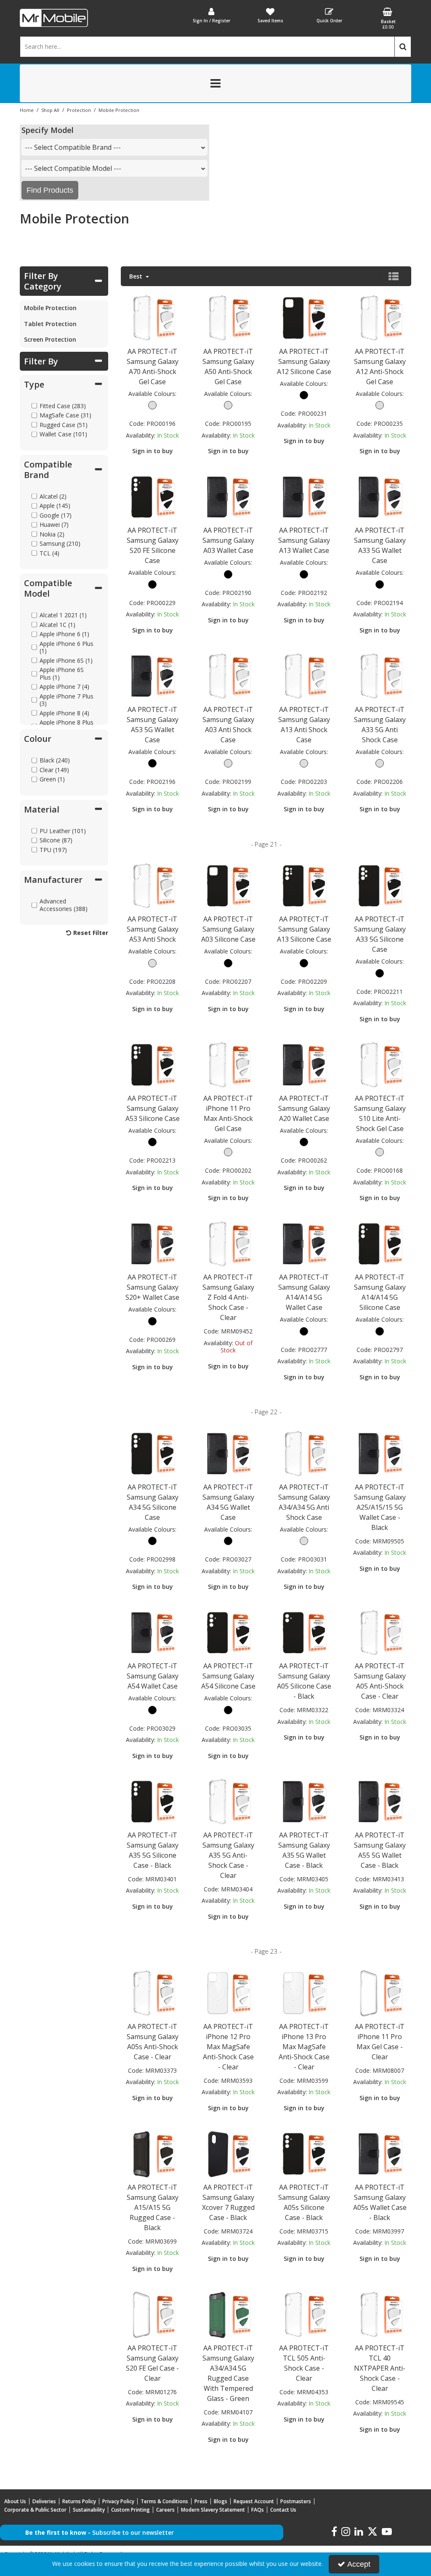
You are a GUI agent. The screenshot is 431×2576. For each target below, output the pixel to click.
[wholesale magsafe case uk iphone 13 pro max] (304, 1993)
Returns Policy (79, 2501)
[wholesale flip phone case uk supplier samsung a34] (228, 1453)
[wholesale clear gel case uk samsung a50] (228, 317)
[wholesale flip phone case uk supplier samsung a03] (228, 497)
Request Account (254, 2501)
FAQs (258, 2510)
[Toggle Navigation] (215, 83)
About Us (15, 2501)
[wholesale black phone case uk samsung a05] (304, 1632)
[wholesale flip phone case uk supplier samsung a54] (153, 1632)
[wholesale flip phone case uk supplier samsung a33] (380, 497)
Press (201, 2501)
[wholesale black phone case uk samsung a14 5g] (380, 1244)
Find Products (50, 190)
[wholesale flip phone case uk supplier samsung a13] (304, 497)
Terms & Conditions (164, 2501)
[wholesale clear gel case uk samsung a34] (304, 1453)
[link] (334, 2532)
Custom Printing (130, 2510)
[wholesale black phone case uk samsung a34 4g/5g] (153, 1453)
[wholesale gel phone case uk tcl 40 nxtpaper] (380, 2314)
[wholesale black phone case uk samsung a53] (153, 1064)
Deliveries (44, 2501)
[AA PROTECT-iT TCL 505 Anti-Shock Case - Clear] (304, 2314)
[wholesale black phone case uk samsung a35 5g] (153, 1801)
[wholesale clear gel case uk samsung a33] (380, 676)
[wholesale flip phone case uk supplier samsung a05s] (380, 2153)
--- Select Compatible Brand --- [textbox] (73, 147)
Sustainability (89, 2510)
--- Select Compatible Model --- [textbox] (73, 168)
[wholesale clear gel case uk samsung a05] (380, 1632)
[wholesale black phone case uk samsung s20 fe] (153, 497)
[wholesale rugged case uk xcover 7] (228, 2153)
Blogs (221, 2501)
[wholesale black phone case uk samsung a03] (228, 886)
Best (137, 276)
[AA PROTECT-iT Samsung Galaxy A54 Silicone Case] (228, 1632)
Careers (165, 2510)
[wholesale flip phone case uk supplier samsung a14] (304, 1244)
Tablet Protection (50, 324)
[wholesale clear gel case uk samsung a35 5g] (228, 1801)
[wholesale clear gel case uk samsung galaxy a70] (153, 317)
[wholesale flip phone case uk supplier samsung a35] (304, 1801)
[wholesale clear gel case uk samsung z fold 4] (228, 1244)
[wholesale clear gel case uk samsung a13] (304, 676)
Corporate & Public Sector (35, 2510)
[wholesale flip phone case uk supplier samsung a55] (380, 1801)
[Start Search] (403, 47)
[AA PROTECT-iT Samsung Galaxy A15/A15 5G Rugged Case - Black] (153, 2153)
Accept (359, 2564)
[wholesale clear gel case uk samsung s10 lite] (380, 1064)
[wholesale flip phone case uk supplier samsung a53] (153, 676)
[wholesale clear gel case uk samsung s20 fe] (153, 2314)
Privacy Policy (118, 2501)
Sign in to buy (153, 451)
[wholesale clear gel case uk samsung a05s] (153, 1993)
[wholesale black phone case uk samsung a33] (380, 886)
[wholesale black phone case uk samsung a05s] (304, 2153)
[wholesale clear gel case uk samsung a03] (228, 676)
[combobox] (114, 147)
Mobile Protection (50, 308)
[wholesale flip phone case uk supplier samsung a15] (380, 1453)
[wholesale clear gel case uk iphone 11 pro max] (228, 1064)
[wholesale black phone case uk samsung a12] (304, 317)
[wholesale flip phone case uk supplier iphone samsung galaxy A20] (304, 1064)
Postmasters (296, 2501)
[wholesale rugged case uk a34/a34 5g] (228, 2314)
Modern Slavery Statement (213, 2510)
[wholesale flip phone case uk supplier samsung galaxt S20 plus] (153, 1244)
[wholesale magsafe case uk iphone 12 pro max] (228, 1993)
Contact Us (283, 2510)
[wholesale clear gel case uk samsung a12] (380, 317)
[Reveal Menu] (215, 83)
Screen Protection (50, 339)
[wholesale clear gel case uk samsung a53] (153, 886)
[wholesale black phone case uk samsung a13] (304, 886)
